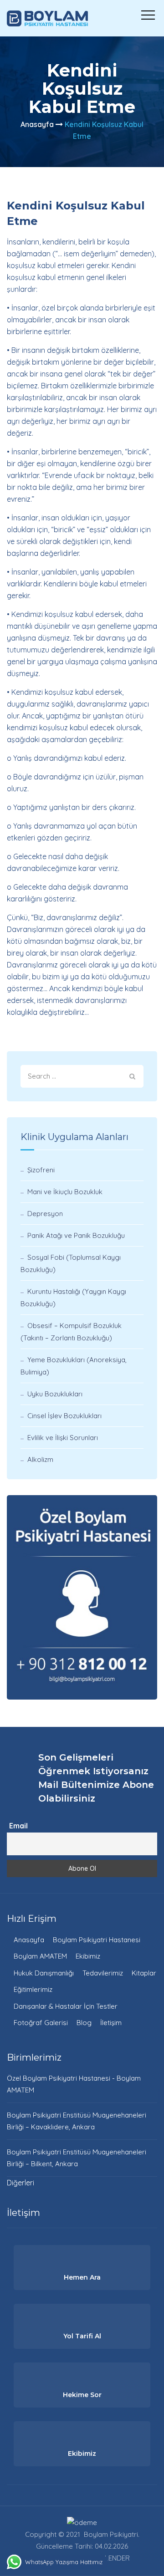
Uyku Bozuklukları (55, 1394)
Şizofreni (41, 1170)
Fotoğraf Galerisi (41, 2023)
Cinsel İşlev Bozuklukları (64, 1416)
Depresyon (45, 1214)
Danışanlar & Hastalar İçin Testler (66, 2006)
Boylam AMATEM (40, 1956)
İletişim (111, 2023)
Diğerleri (20, 2183)
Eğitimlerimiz (33, 1989)
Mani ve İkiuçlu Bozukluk (65, 1192)
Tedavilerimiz (103, 1973)
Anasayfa (37, 124)
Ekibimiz (88, 1956)
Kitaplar (144, 1973)
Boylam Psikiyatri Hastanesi (97, 1940)
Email (18, 1826)
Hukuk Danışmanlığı (44, 1973)
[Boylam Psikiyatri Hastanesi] (47, 18)
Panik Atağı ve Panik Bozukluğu (76, 1235)
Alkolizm (40, 1459)
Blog (84, 2023)
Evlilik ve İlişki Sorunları (63, 1438)
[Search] (132, 1076)
